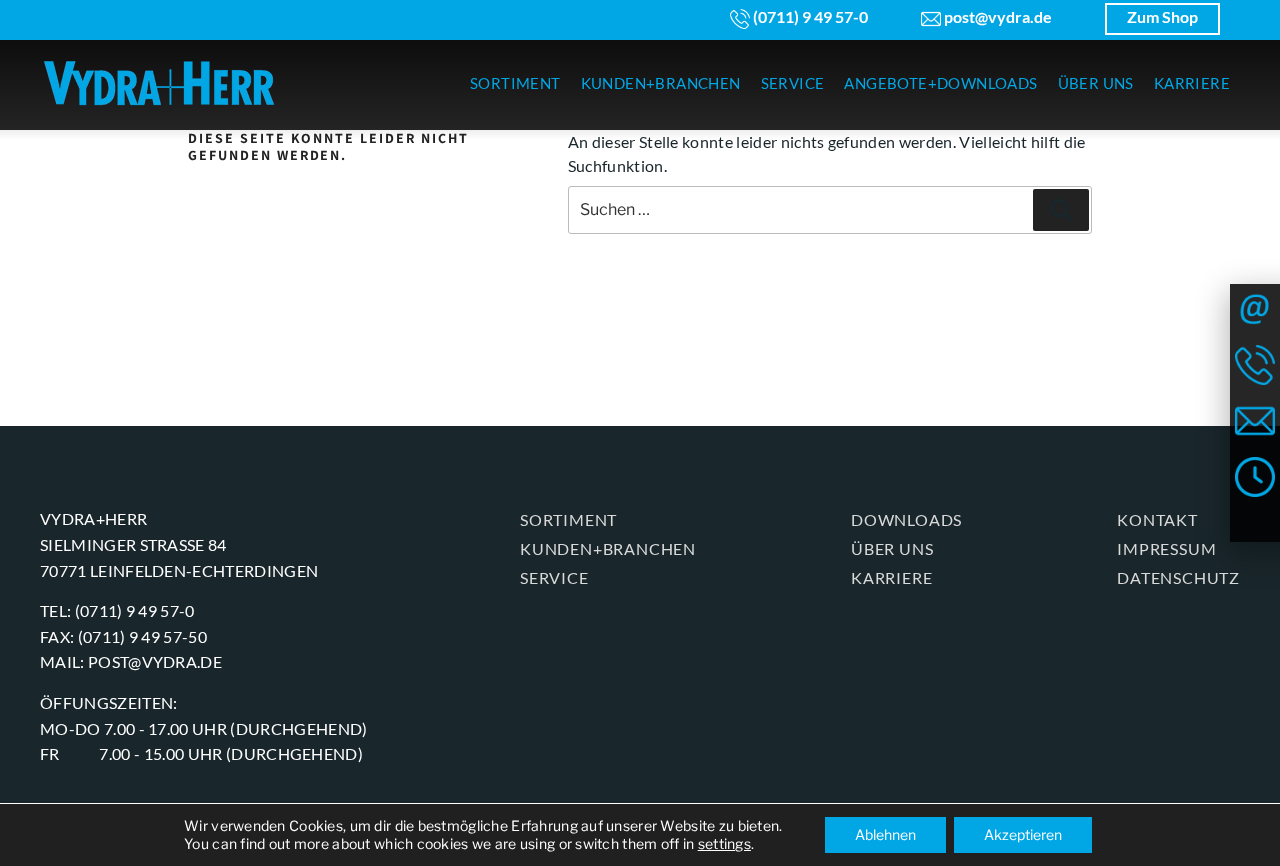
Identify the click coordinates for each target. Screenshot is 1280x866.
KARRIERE (1192, 83)
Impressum (1166, 548)
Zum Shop (1162, 16)
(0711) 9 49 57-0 (809, 16)
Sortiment (568, 519)
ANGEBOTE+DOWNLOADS (940, 83)
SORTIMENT (515, 83)
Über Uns (892, 548)
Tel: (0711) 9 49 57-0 (117, 610)
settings (724, 843)
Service (554, 577)
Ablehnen (885, 834)
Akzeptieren (1023, 834)
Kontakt (1157, 519)
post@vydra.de (996, 16)
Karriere (891, 577)
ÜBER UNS (1096, 83)
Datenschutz (1178, 577)
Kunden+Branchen (608, 548)
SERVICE (793, 83)
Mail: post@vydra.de (131, 661)
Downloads (906, 519)
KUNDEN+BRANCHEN (661, 83)
